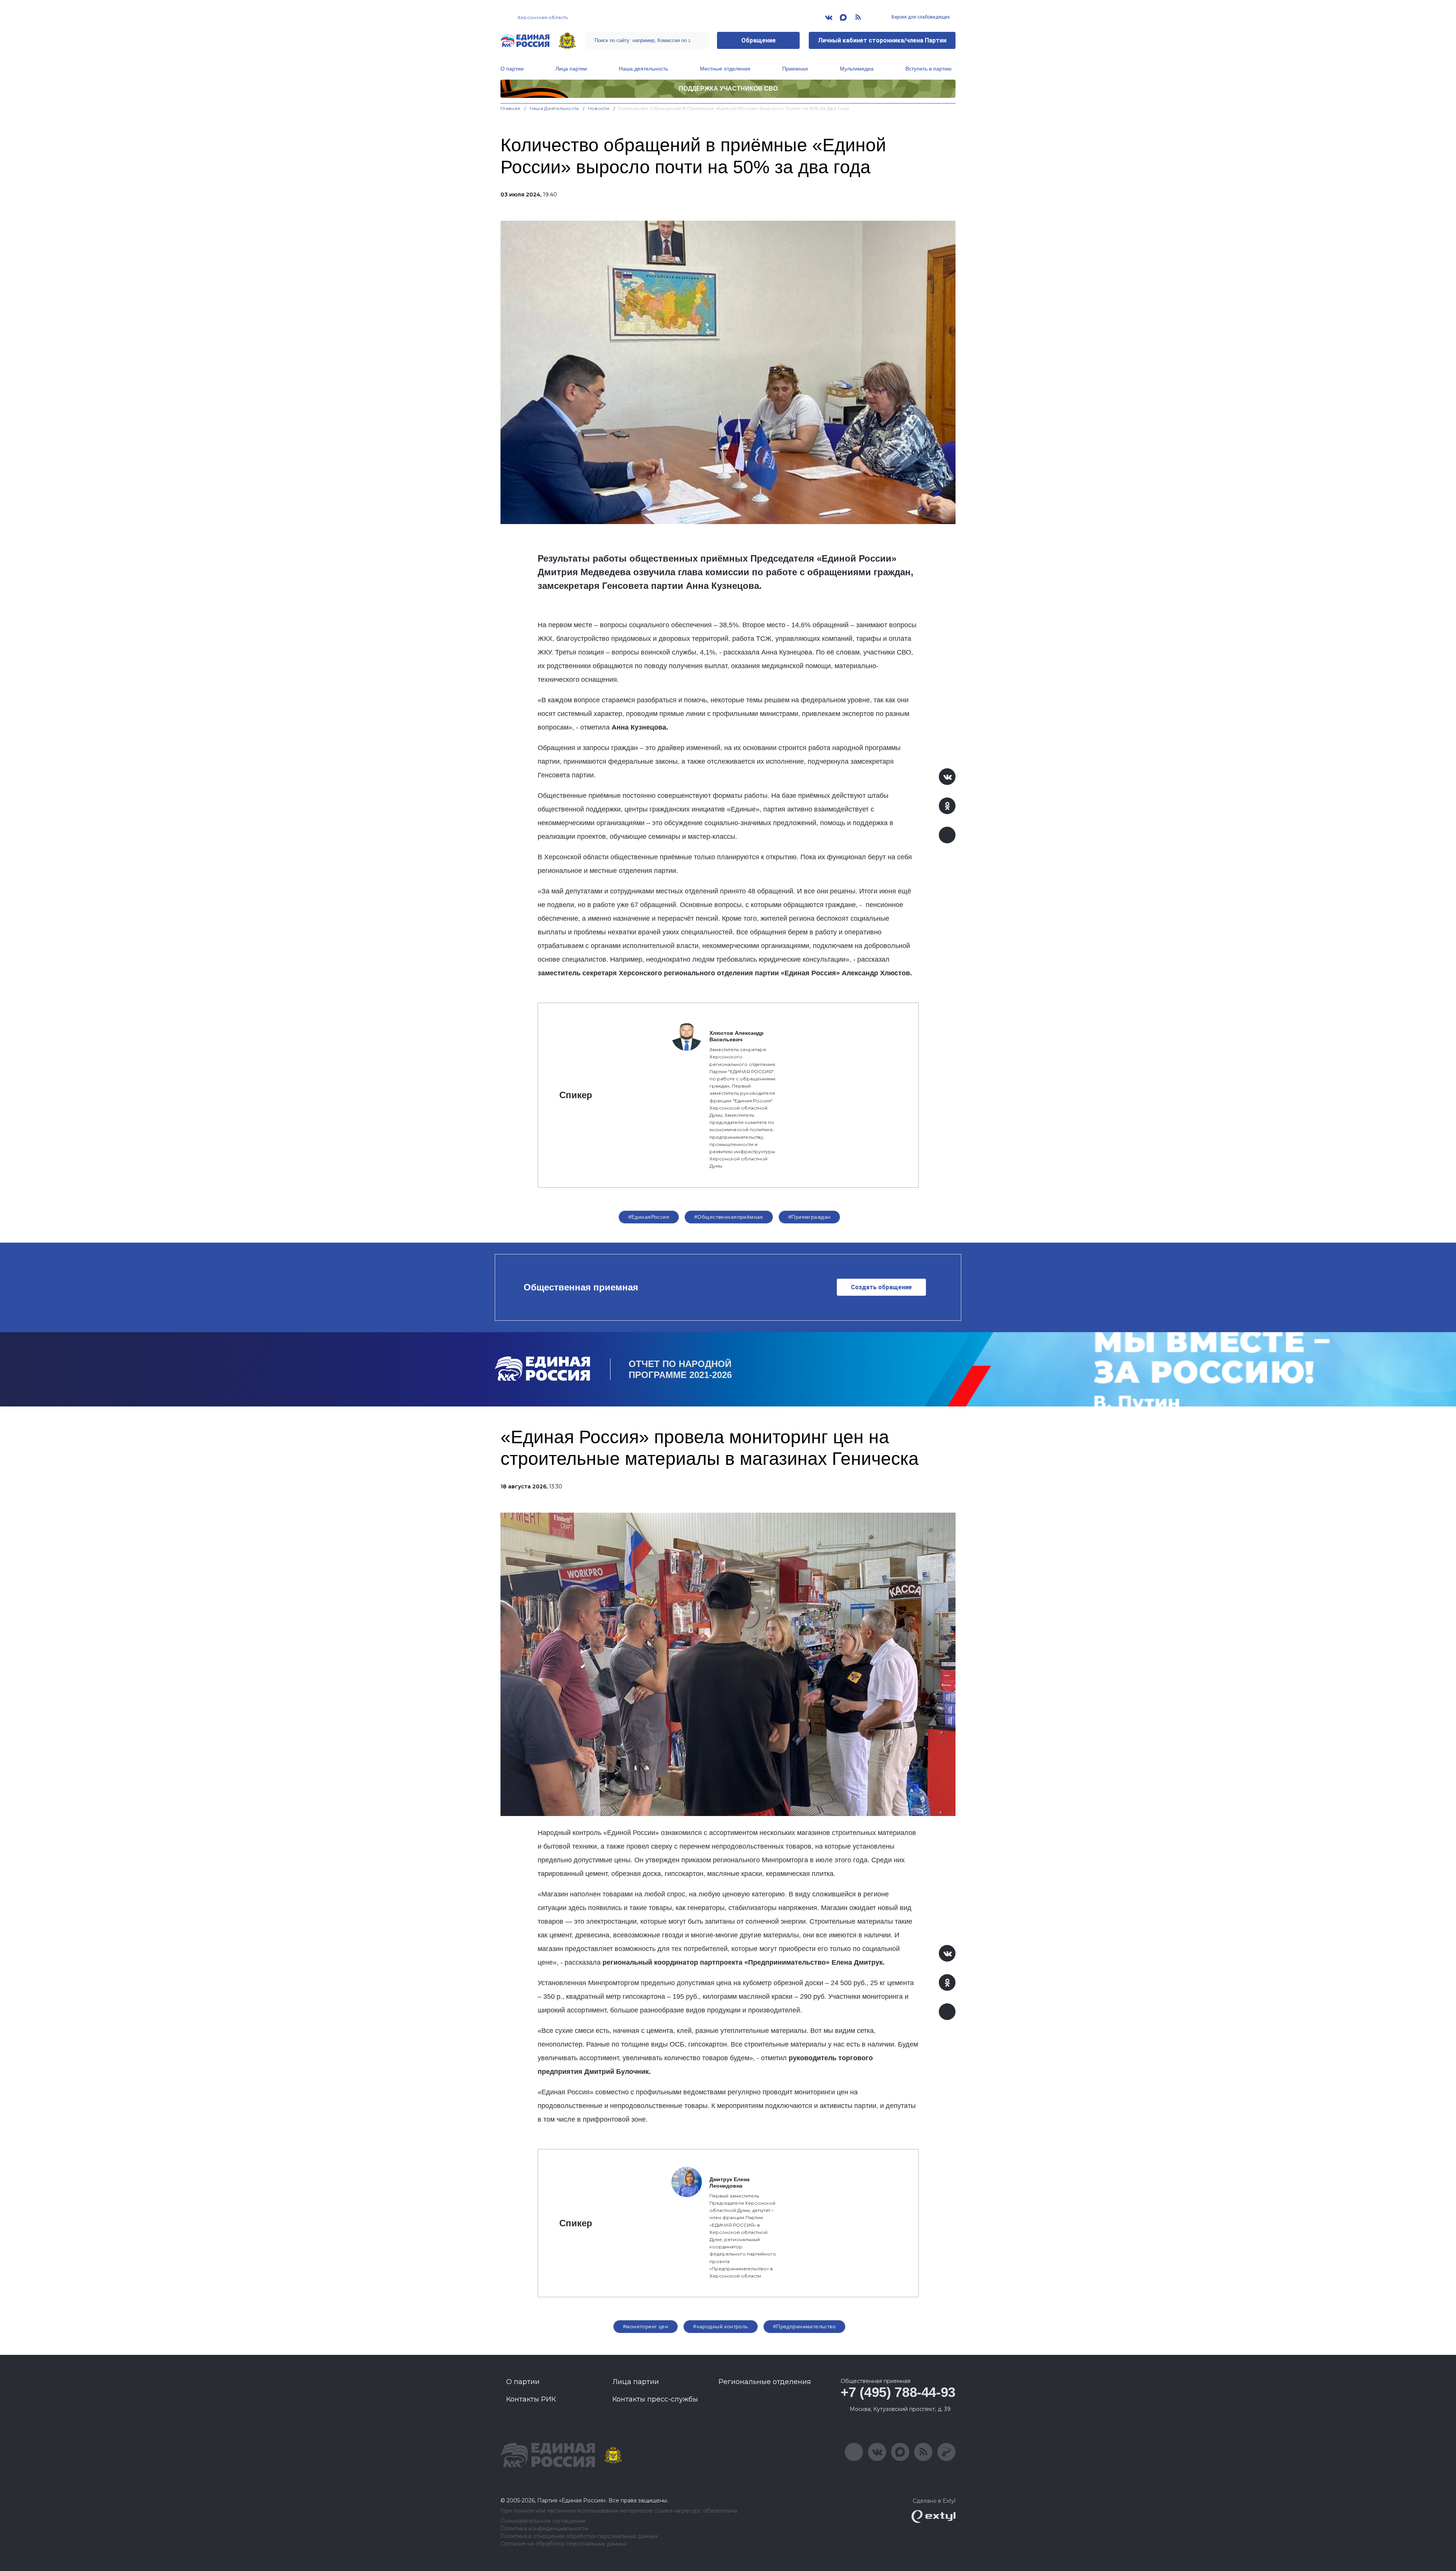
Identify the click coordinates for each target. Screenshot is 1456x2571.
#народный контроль (721, 2326)
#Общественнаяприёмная (729, 1217)
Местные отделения (725, 69)
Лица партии (571, 69)
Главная (511, 108)
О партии (512, 69)
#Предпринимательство (804, 2326)
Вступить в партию (929, 69)
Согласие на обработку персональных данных (564, 2544)
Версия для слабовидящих (920, 17)
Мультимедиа (857, 69)
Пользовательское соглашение (543, 2521)
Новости (599, 108)
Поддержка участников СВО (728, 89)
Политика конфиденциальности (544, 2529)
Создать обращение (881, 1287)
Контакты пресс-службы (655, 2399)
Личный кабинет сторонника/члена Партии (882, 40)
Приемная (795, 69)
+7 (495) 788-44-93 (898, 2392)
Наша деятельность (643, 69)
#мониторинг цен (646, 2326)
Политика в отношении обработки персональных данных (579, 2536)
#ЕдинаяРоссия (649, 1217)
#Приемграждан (809, 1217)
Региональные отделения (765, 2382)
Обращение (759, 40)
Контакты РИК (531, 2399)
